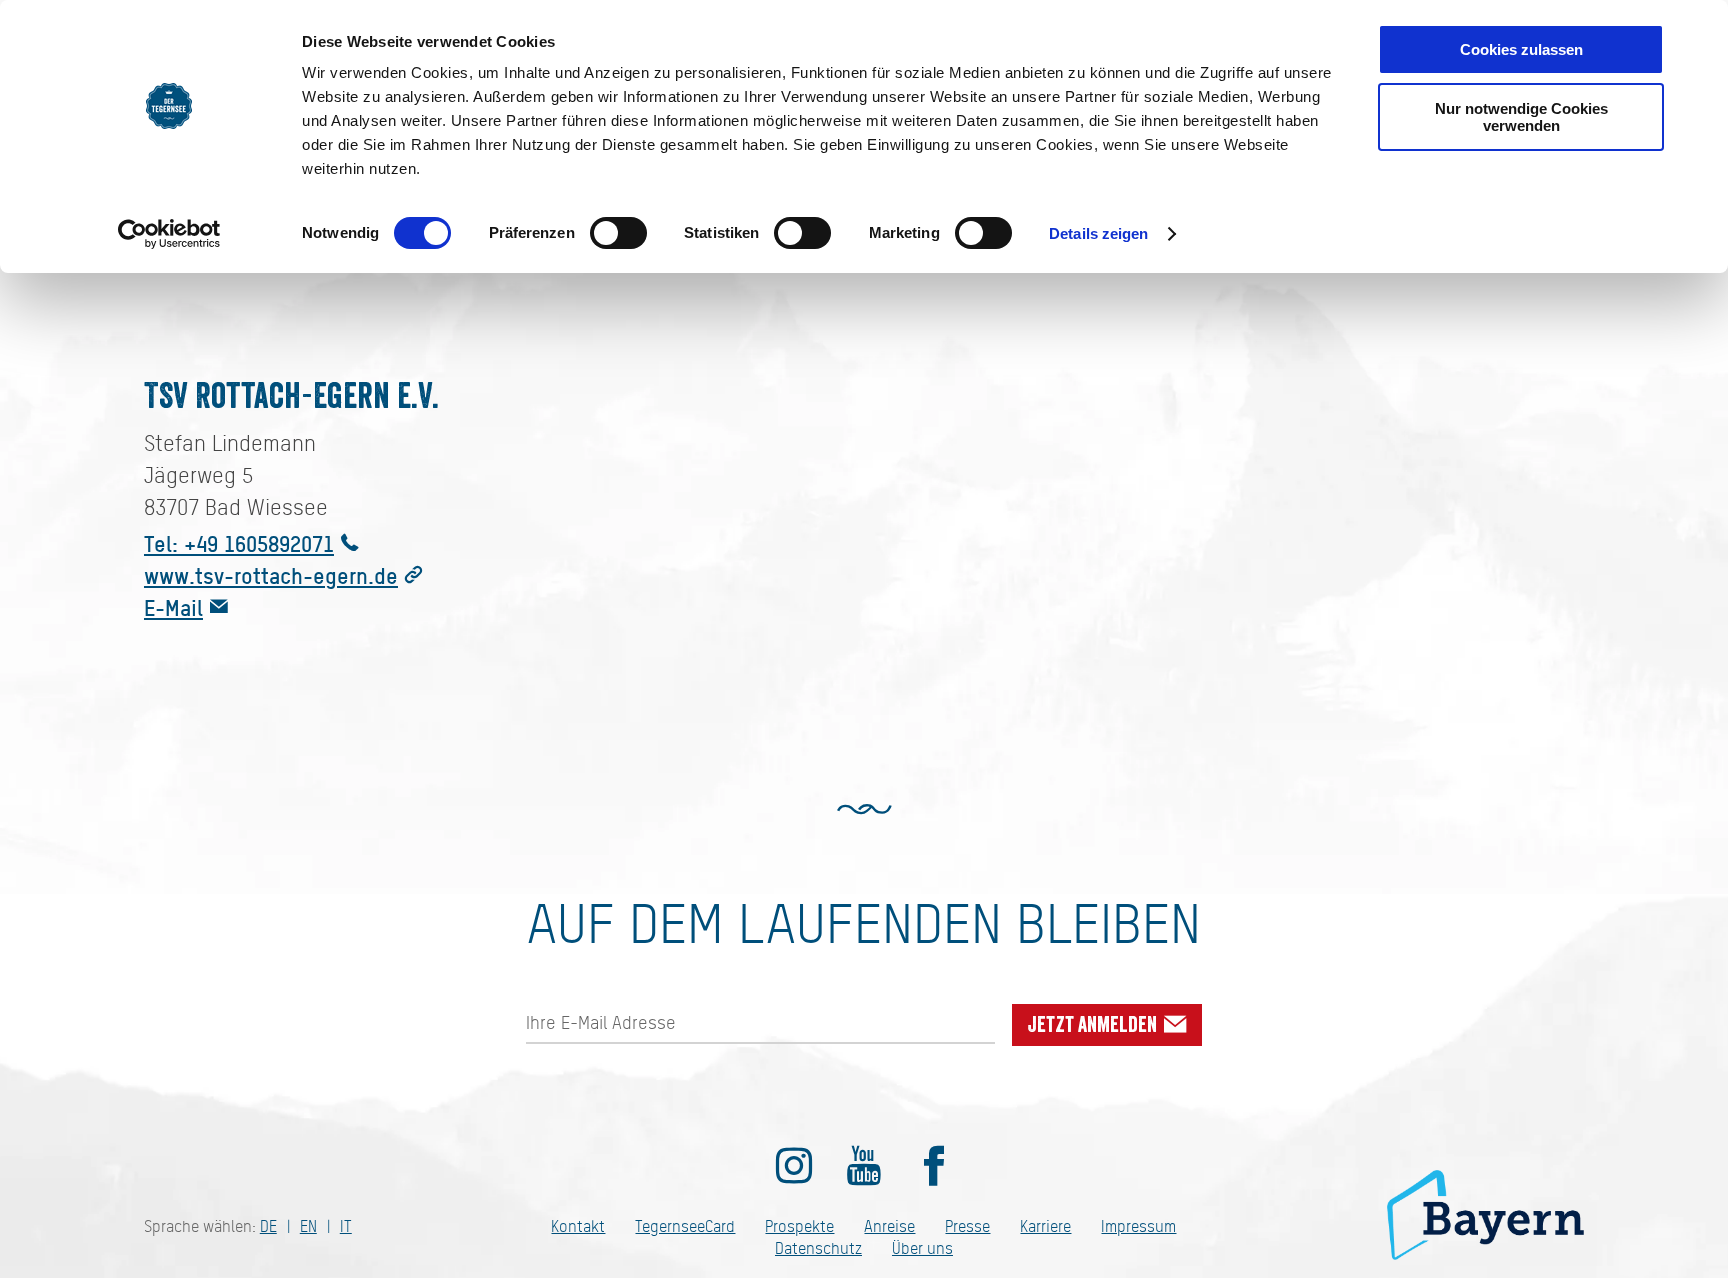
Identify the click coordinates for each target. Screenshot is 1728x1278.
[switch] (618, 233)
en (308, 1226)
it (346, 1226)
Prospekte (799, 1226)
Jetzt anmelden (1094, 1025)
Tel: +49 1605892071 (239, 543)
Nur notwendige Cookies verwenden (1521, 117)
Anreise (889, 1226)
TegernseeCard (685, 1226)
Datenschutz (818, 1248)
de (268, 1226)
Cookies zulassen (1521, 49)
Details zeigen (1098, 233)
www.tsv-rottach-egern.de (271, 575)
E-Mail (173, 607)
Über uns (922, 1248)
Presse (967, 1226)
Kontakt (578, 1226)
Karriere (1045, 1226)
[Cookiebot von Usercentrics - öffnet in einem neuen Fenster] (169, 234)
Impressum (1138, 1226)
